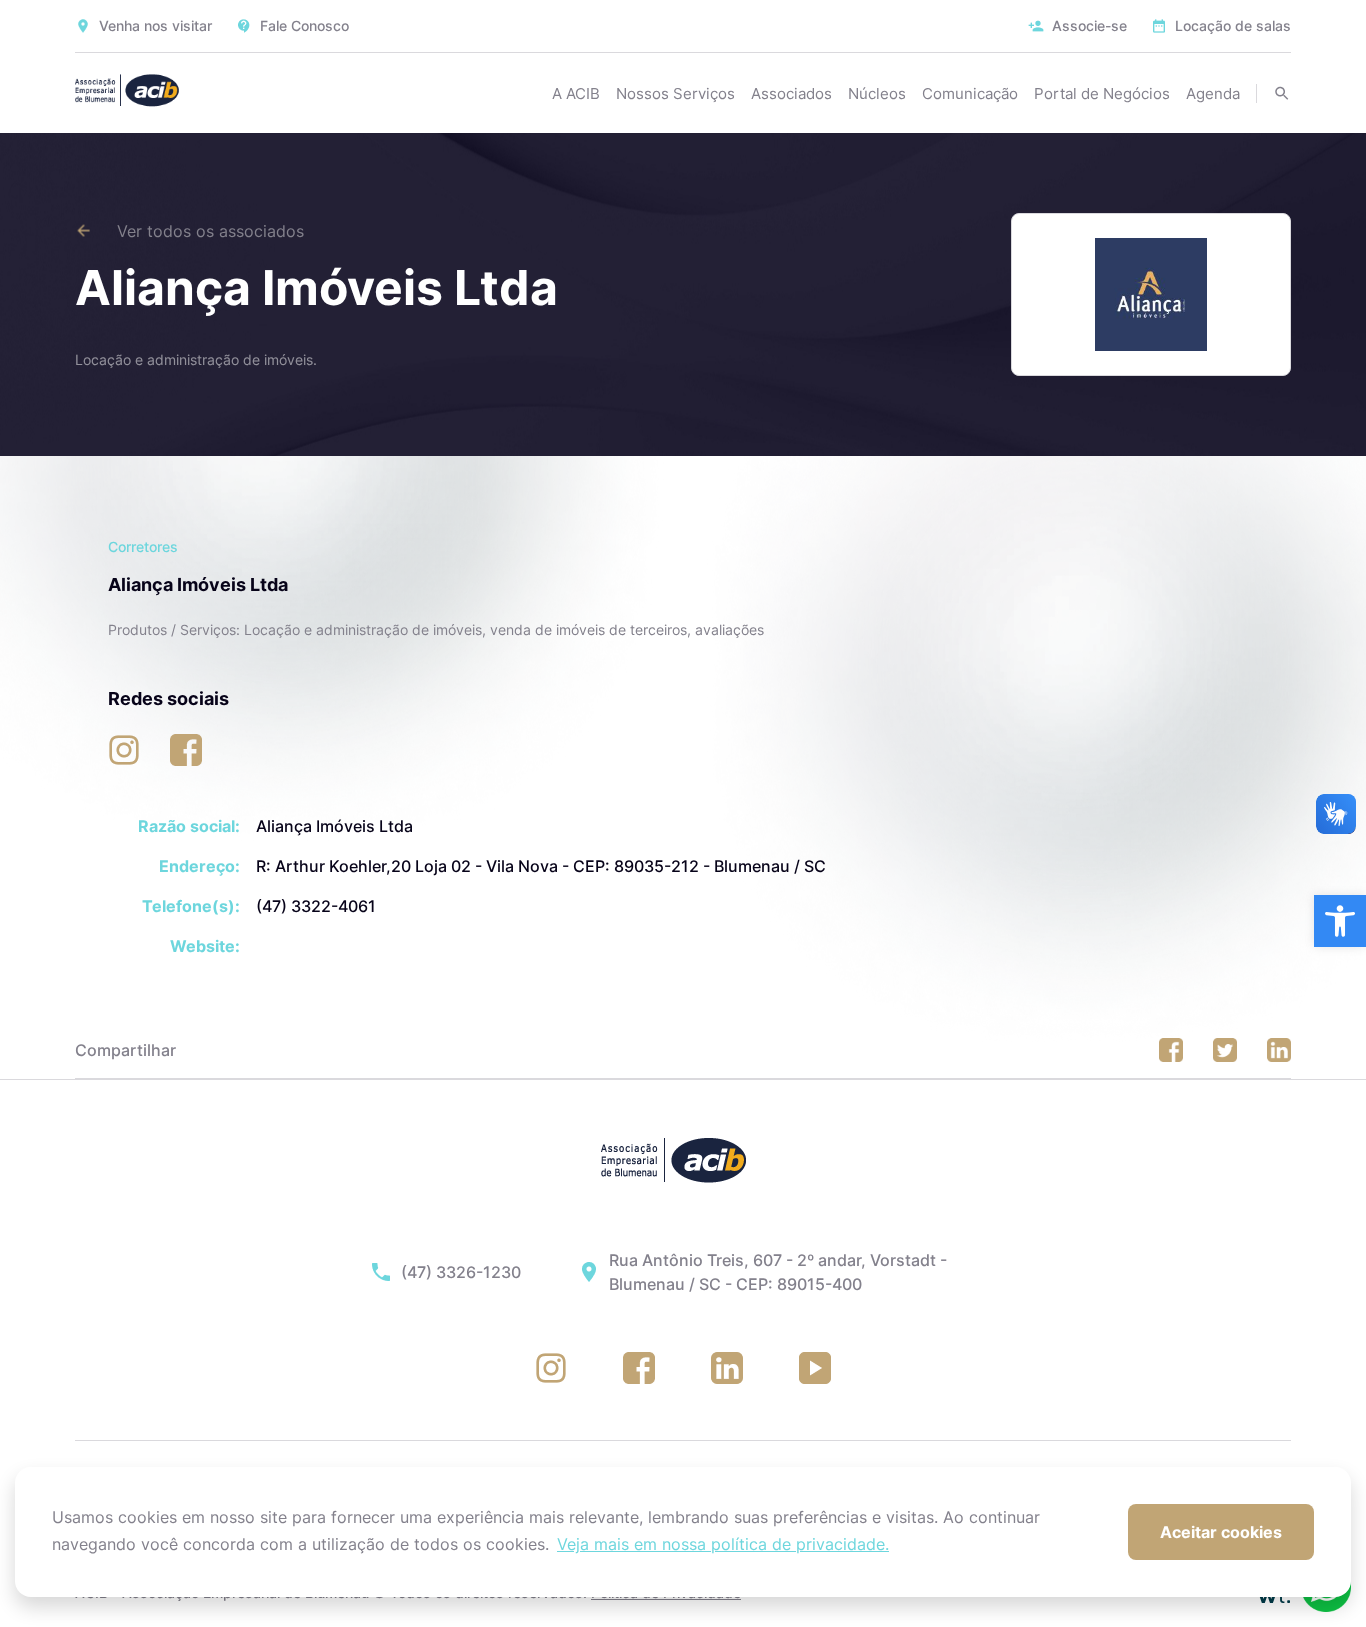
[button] (1340, 921)
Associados (791, 93)
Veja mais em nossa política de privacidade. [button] (723, 1544)
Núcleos (877, 93)
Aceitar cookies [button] (1221, 1532)
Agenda (1213, 93)
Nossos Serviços (675, 93)
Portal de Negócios (1102, 93)
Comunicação (970, 93)
